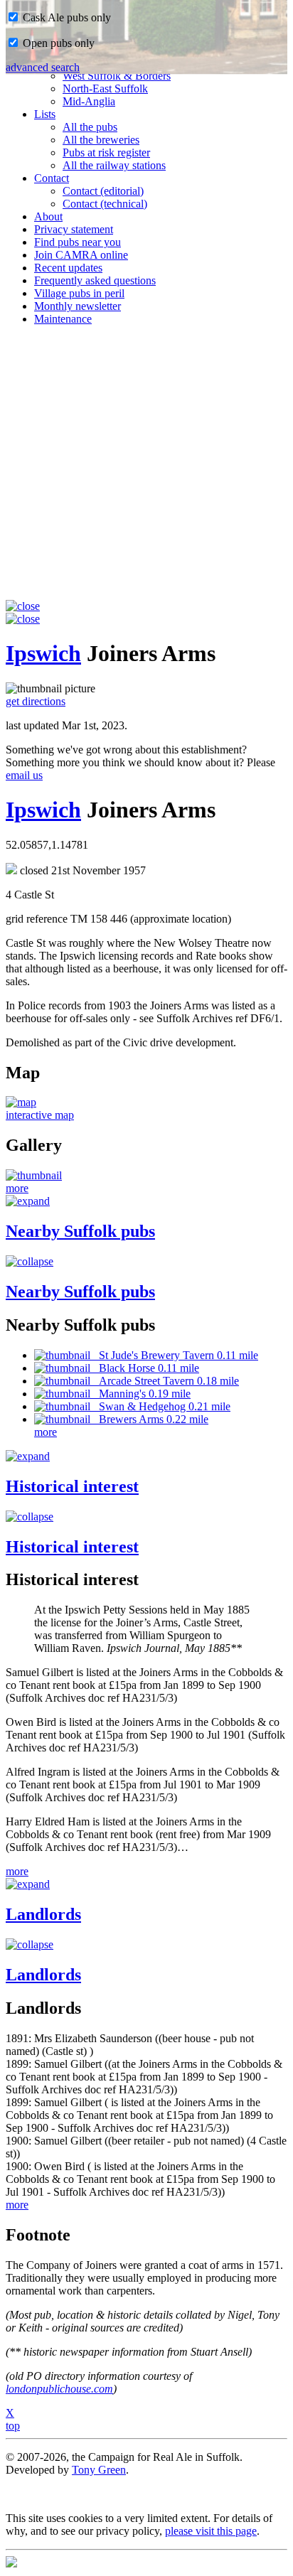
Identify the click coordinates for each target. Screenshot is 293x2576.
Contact (52, 178)
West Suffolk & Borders (117, 76)
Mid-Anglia (89, 101)
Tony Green (99, 2470)
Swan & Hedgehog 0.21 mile (160, 1406)
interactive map (40, 1115)
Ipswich (43, 653)
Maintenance (63, 319)
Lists (45, 114)
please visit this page (211, 2531)
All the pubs (90, 127)
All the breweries (101, 140)
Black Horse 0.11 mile (145, 1368)
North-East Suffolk (105, 88)
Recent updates (68, 268)
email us (24, 775)
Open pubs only (57, 43)
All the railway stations (114, 165)
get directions (36, 701)
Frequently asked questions (95, 280)
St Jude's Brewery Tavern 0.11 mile (174, 1355)
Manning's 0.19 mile (140, 1394)
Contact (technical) (105, 204)
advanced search (43, 67)
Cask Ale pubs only (65, 17)
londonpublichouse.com (59, 2389)
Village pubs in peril (79, 293)
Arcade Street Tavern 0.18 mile (165, 1381)
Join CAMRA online (81, 255)
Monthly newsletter (78, 306)
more (17, 1188)
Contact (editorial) (103, 191)
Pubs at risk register (106, 152)
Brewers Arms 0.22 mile (149, 1419)
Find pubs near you (78, 242)
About (48, 216)
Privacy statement (74, 229)
